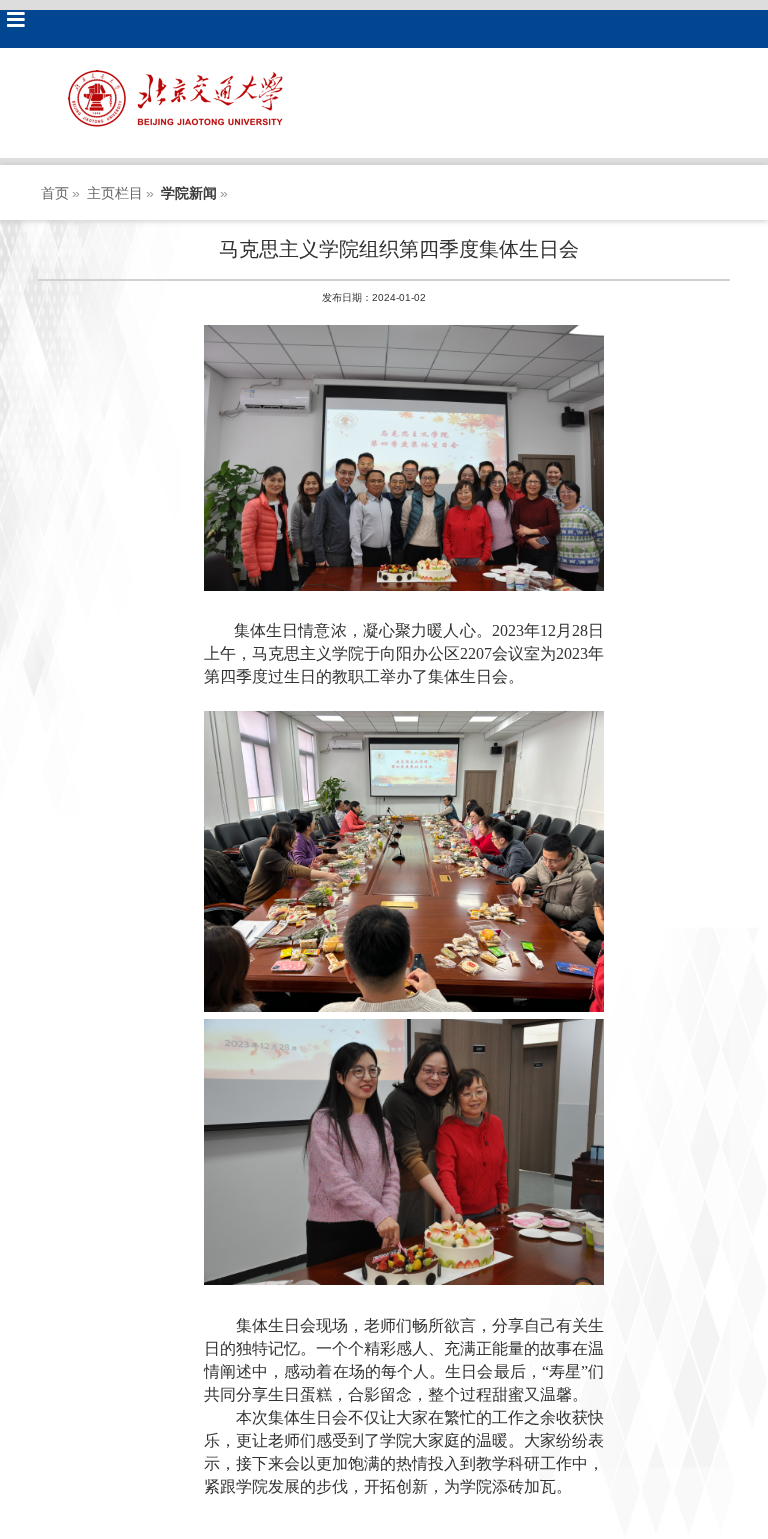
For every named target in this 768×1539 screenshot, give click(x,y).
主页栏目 (115, 193)
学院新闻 (189, 193)
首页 (55, 193)
